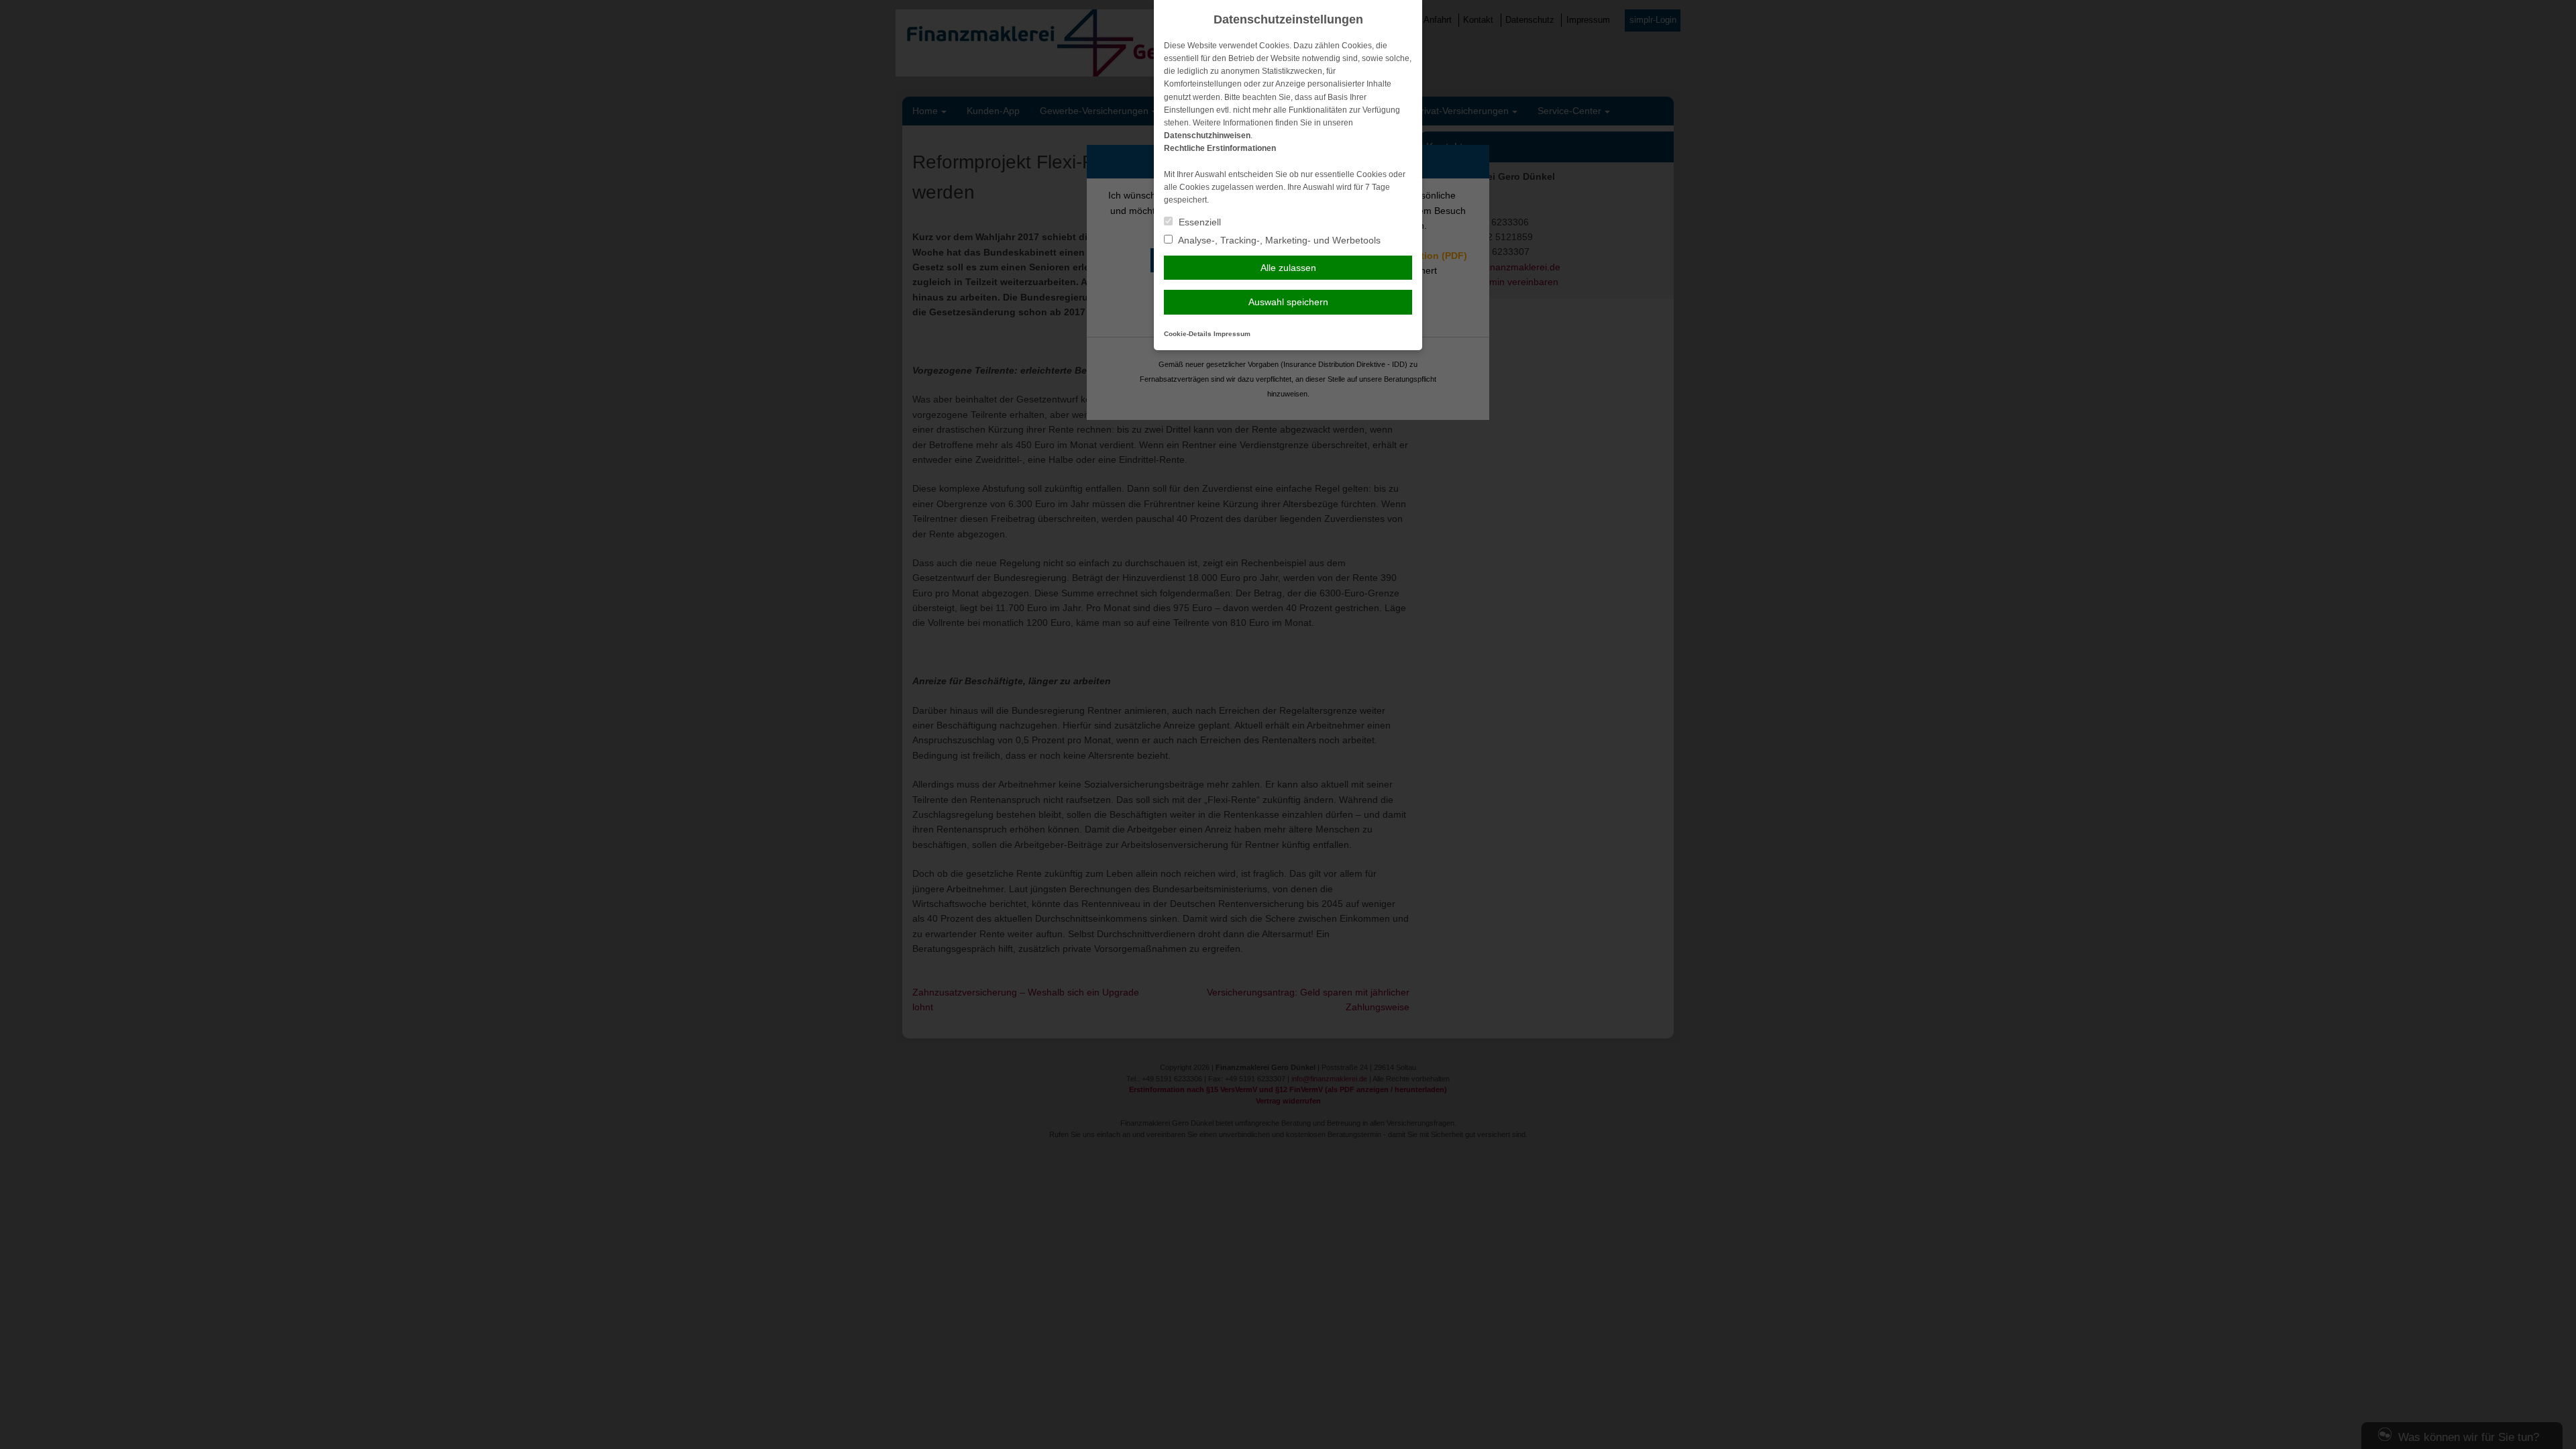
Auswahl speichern (1288, 302)
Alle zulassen (1288, 268)
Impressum (1232, 334)
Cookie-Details (1188, 334)
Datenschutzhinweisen (1207, 136)
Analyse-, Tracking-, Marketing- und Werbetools (1278, 240)
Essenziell (1198, 222)
